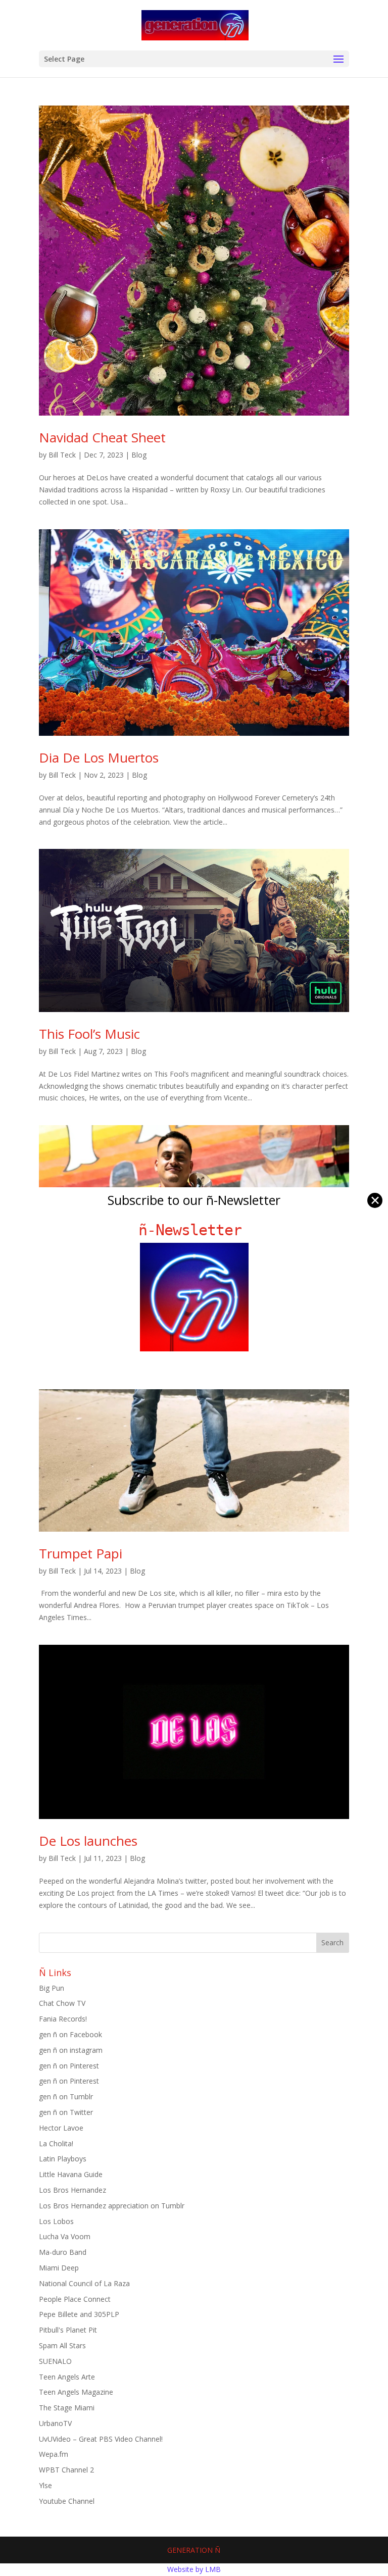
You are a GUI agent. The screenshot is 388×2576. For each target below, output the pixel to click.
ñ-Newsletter (194, 1230)
